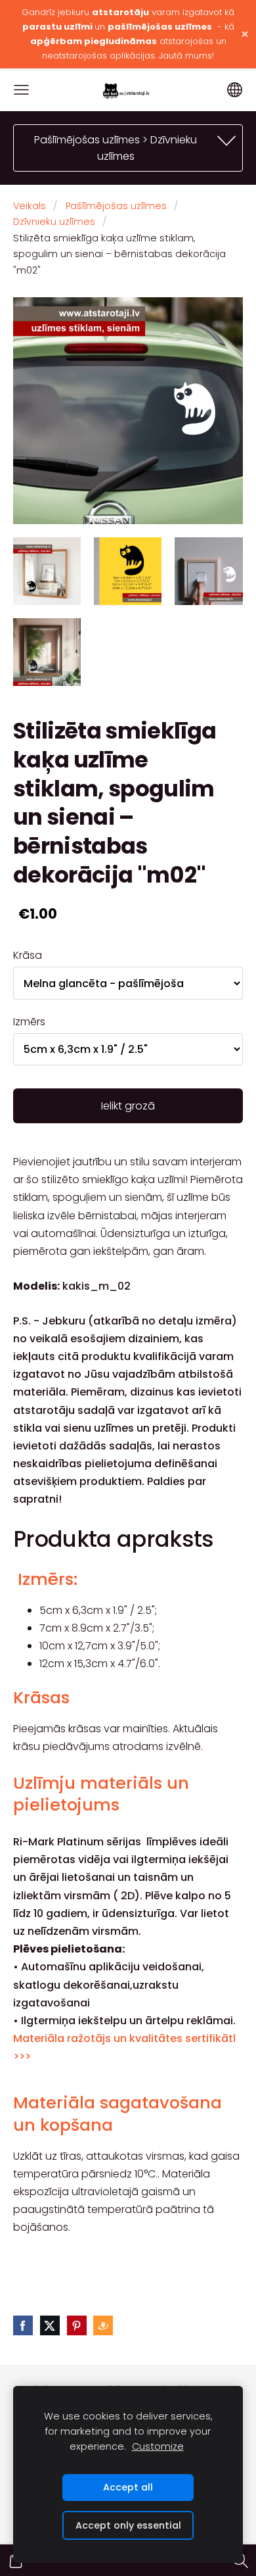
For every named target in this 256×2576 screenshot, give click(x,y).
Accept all (128, 2487)
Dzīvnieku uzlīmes (54, 222)
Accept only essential (128, 2525)
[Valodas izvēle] (235, 90)
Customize (158, 2446)
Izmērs (29, 1022)
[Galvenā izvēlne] (21, 90)
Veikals (30, 206)
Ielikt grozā (128, 1106)
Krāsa (28, 955)
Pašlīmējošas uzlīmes (116, 206)
